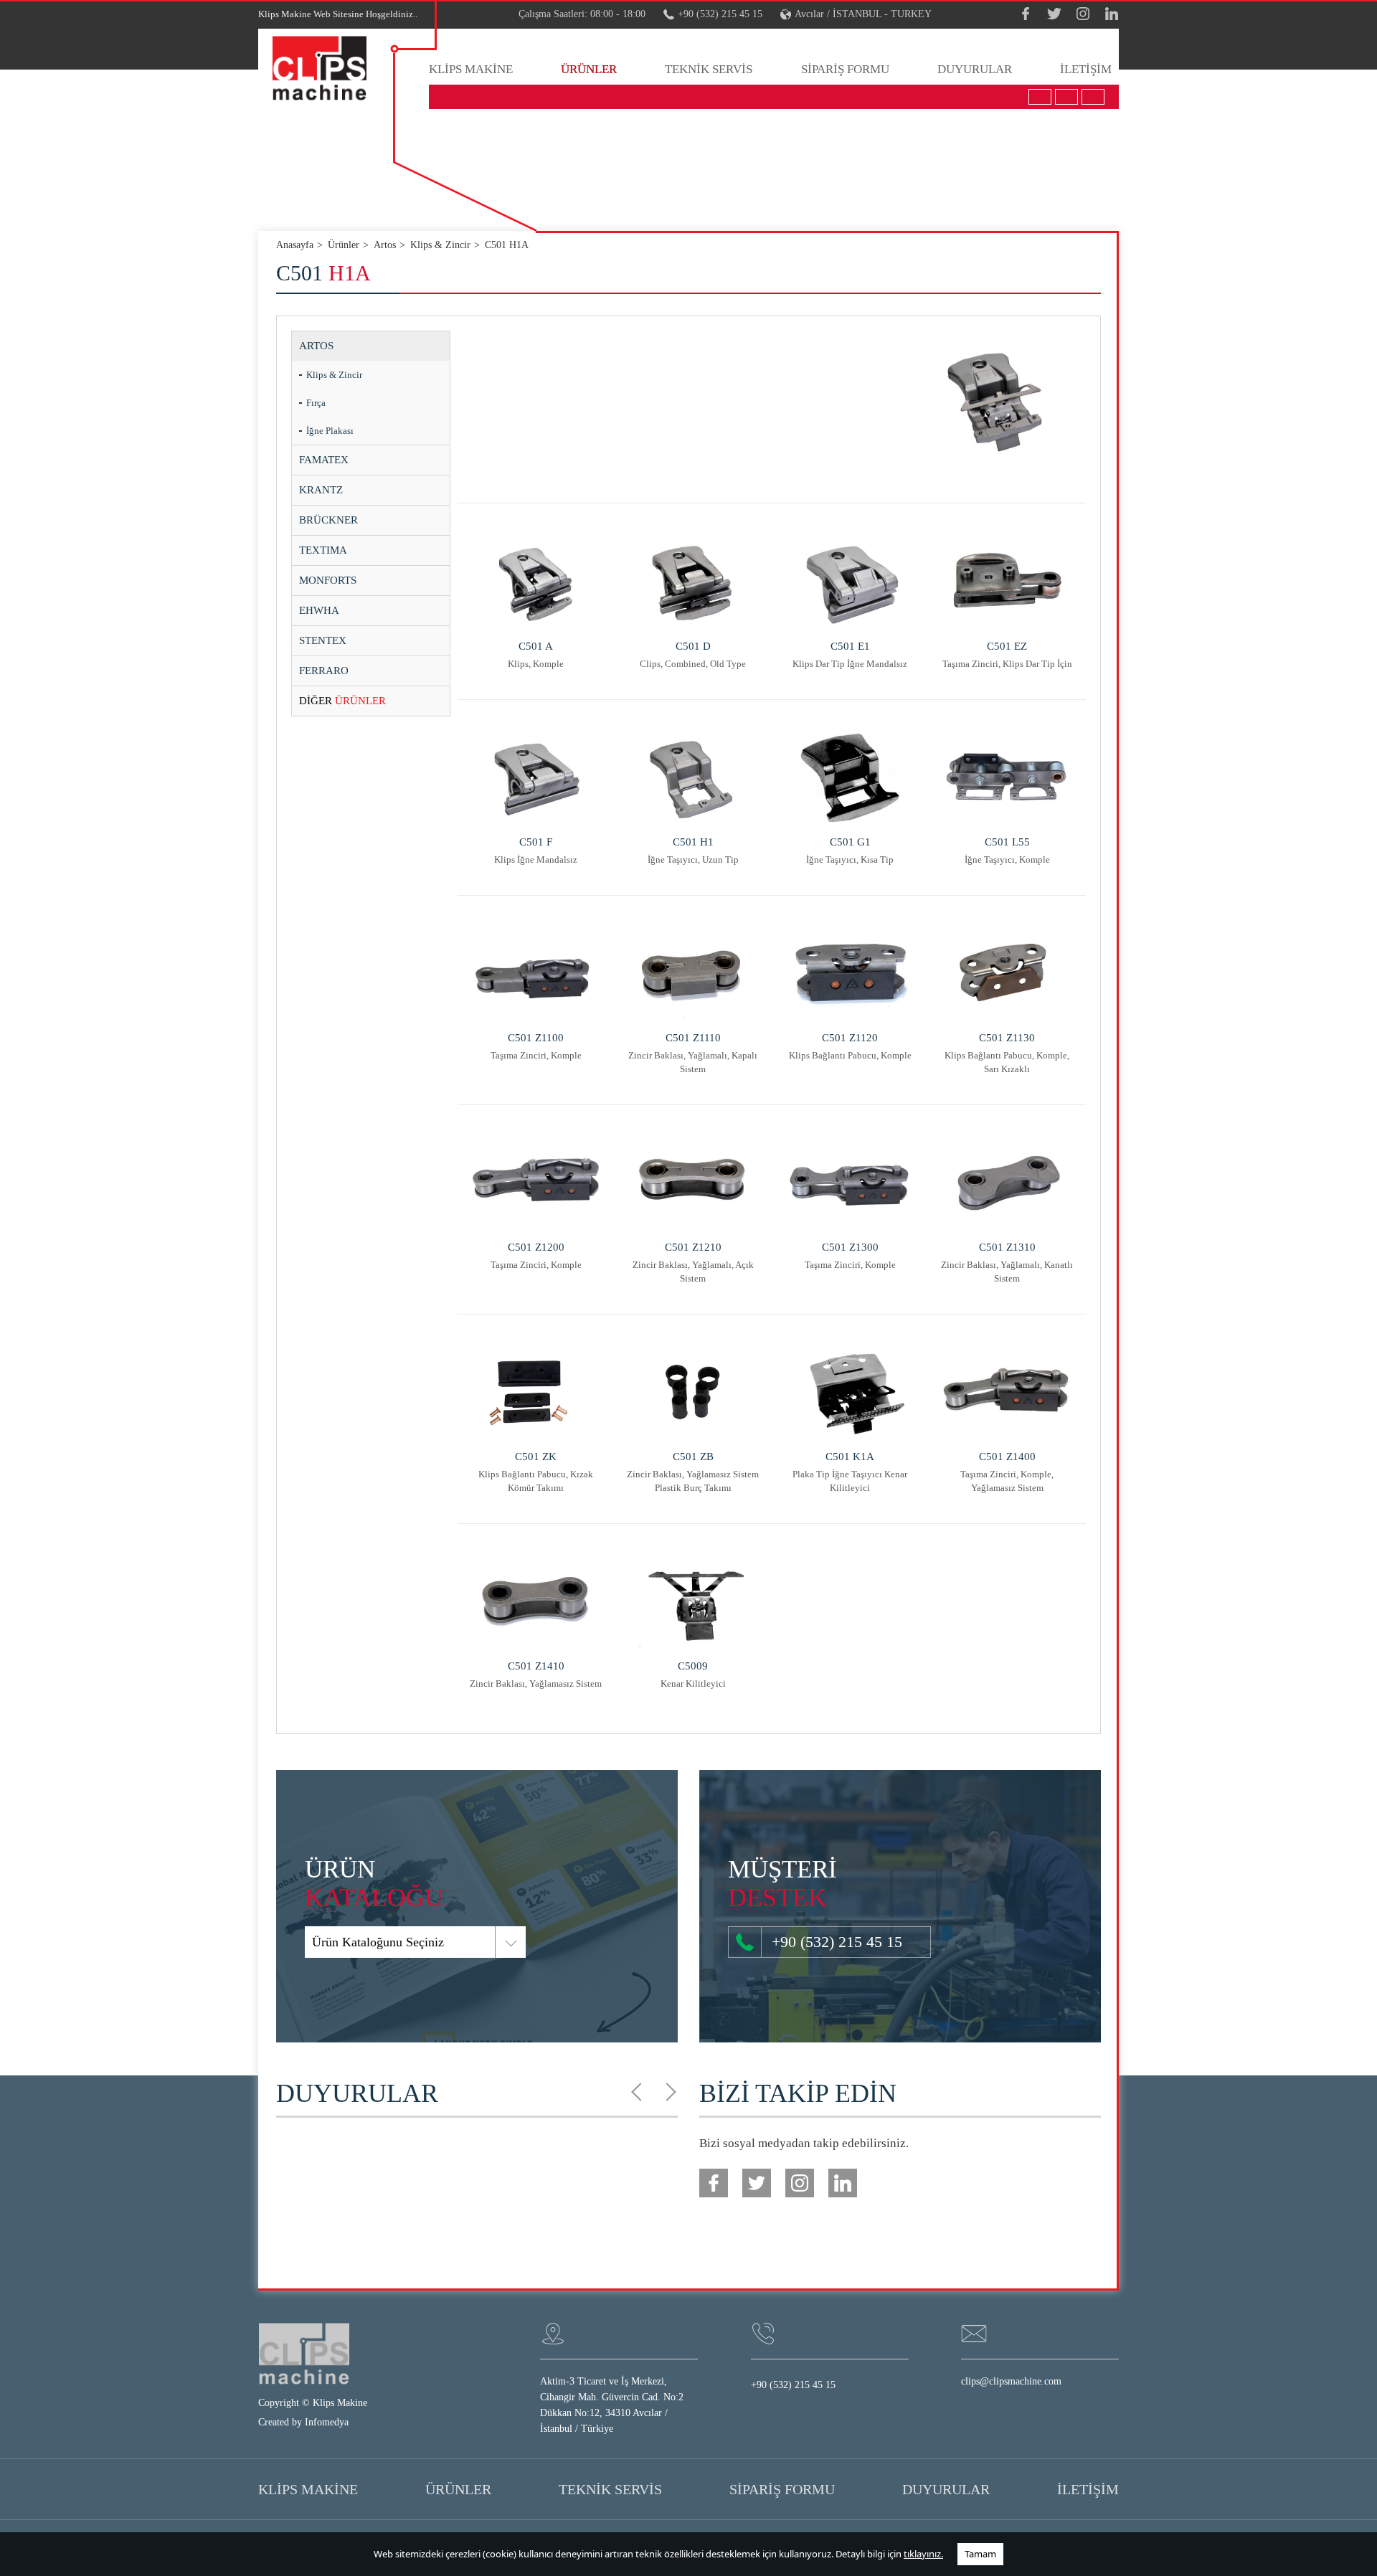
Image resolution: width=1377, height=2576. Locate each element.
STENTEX (323, 640)
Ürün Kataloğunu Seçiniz (378, 1942)
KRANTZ (321, 490)
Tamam (980, 2554)
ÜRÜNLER (589, 69)
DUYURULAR (975, 69)
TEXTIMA (323, 550)
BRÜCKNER (328, 520)
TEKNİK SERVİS (709, 69)
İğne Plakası (330, 431)
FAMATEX (324, 460)
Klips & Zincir (334, 375)
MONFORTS (328, 580)
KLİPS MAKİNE (471, 69)
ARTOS (316, 346)
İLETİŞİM (1086, 69)
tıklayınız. (923, 2554)
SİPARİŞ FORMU (845, 69)
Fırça (316, 403)
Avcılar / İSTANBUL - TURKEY (863, 14)
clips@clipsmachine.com (1011, 2381)
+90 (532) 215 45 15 (720, 14)
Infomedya (327, 2422)
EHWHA (319, 610)
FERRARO (324, 671)
